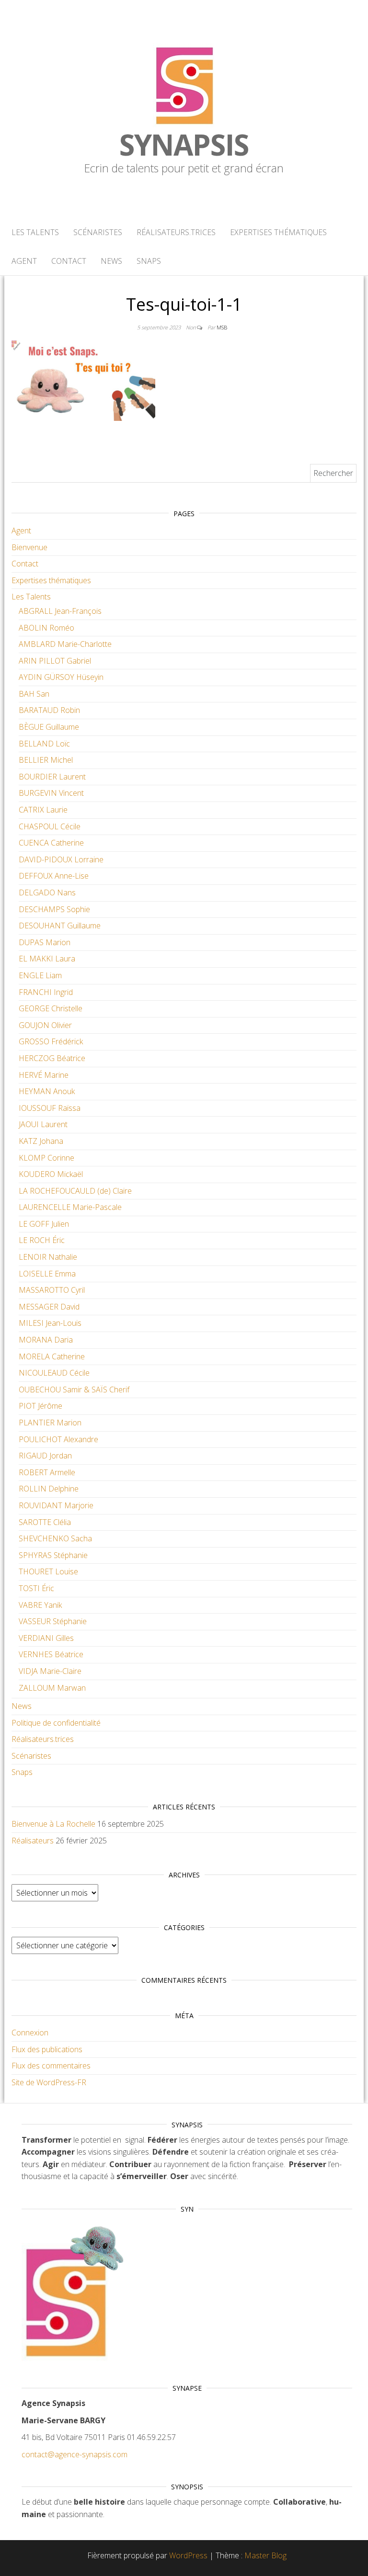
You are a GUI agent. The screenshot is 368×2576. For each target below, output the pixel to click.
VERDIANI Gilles (46, 1638)
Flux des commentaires (51, 2066)
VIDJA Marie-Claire (50, 1671)
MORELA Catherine (52, 1356)
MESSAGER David (49, 1307)
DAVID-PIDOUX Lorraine (61, 859)
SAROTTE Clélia (45, 1522)
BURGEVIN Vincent (51, 793)
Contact (69, 261)
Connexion (30, 2033)
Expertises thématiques (278, 232)
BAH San (34, 694)
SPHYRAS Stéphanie (53, 1555)
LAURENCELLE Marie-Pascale (70, 1207)
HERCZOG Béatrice (52, 1058)
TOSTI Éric (36, 1588)
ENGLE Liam (40, 975)
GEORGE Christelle (51, 1008)
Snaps (149, 261)
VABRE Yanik (40, 1605)
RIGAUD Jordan (45, 1456)
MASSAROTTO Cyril (52, 1290)
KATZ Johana (41, 1141)
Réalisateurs (33, 1841)
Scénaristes (98, 232)
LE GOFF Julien (44, 1224)
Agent (24, 261)
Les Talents (35, 232)
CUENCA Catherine (51, 843)
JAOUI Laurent (43, 1124)
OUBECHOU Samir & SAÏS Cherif (74, 1390)
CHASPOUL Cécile (50, 826)
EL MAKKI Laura (47, 959)
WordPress (188, 2555)
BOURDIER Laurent (52, 777)
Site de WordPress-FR (49, 2082)
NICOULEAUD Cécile (54, 1373)
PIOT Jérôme (40, 1406)
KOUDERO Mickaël (51, 1174)
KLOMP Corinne (46, 1158)
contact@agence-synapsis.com (75, 2454)
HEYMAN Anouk (47, 1091)
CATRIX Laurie (43, 810)
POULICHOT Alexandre (58, 1439)
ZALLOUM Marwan (52, 1688)
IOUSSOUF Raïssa (50, 1108)
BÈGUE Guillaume (49, 727)
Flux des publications (47, 2049)
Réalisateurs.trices (176, 232)
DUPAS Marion (45, 942)
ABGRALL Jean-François (60, 611)
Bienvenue (29, 547)
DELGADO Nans (47, 893)
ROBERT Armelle (47, 1472)
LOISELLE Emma (47, 1274)
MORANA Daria (46, 1340)
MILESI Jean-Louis (50, 1323)
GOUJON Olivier (45, 1025)
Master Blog (265, 2555)
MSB (222, 327)
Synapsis (184, 145)
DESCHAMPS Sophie (54, 909)
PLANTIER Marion (50, 1423)
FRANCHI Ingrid (46, 992)
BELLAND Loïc (44, 744)
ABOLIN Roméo (46, 628)
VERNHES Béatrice (51, 1654)
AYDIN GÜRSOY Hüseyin (61, 677)
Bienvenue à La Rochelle (53, 1824)
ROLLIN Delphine (49, 1489)
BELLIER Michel (46, 760)
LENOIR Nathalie (48, 1257)
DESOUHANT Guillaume (60, 926)
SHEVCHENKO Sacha (55, 1538)
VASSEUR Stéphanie (53, 1621)
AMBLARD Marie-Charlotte (65, 644)
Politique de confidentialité (56, 1723)
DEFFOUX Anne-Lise (54, 876)
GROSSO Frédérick (51, 1041)
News (111, 261)
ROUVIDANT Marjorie (56, 1505)
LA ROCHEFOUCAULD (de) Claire (75, 1191)
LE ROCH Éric (42, 1240)
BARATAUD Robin (49, 710)
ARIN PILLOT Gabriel (55, 661)
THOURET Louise (48, 1571)
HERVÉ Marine (44, 1075)
